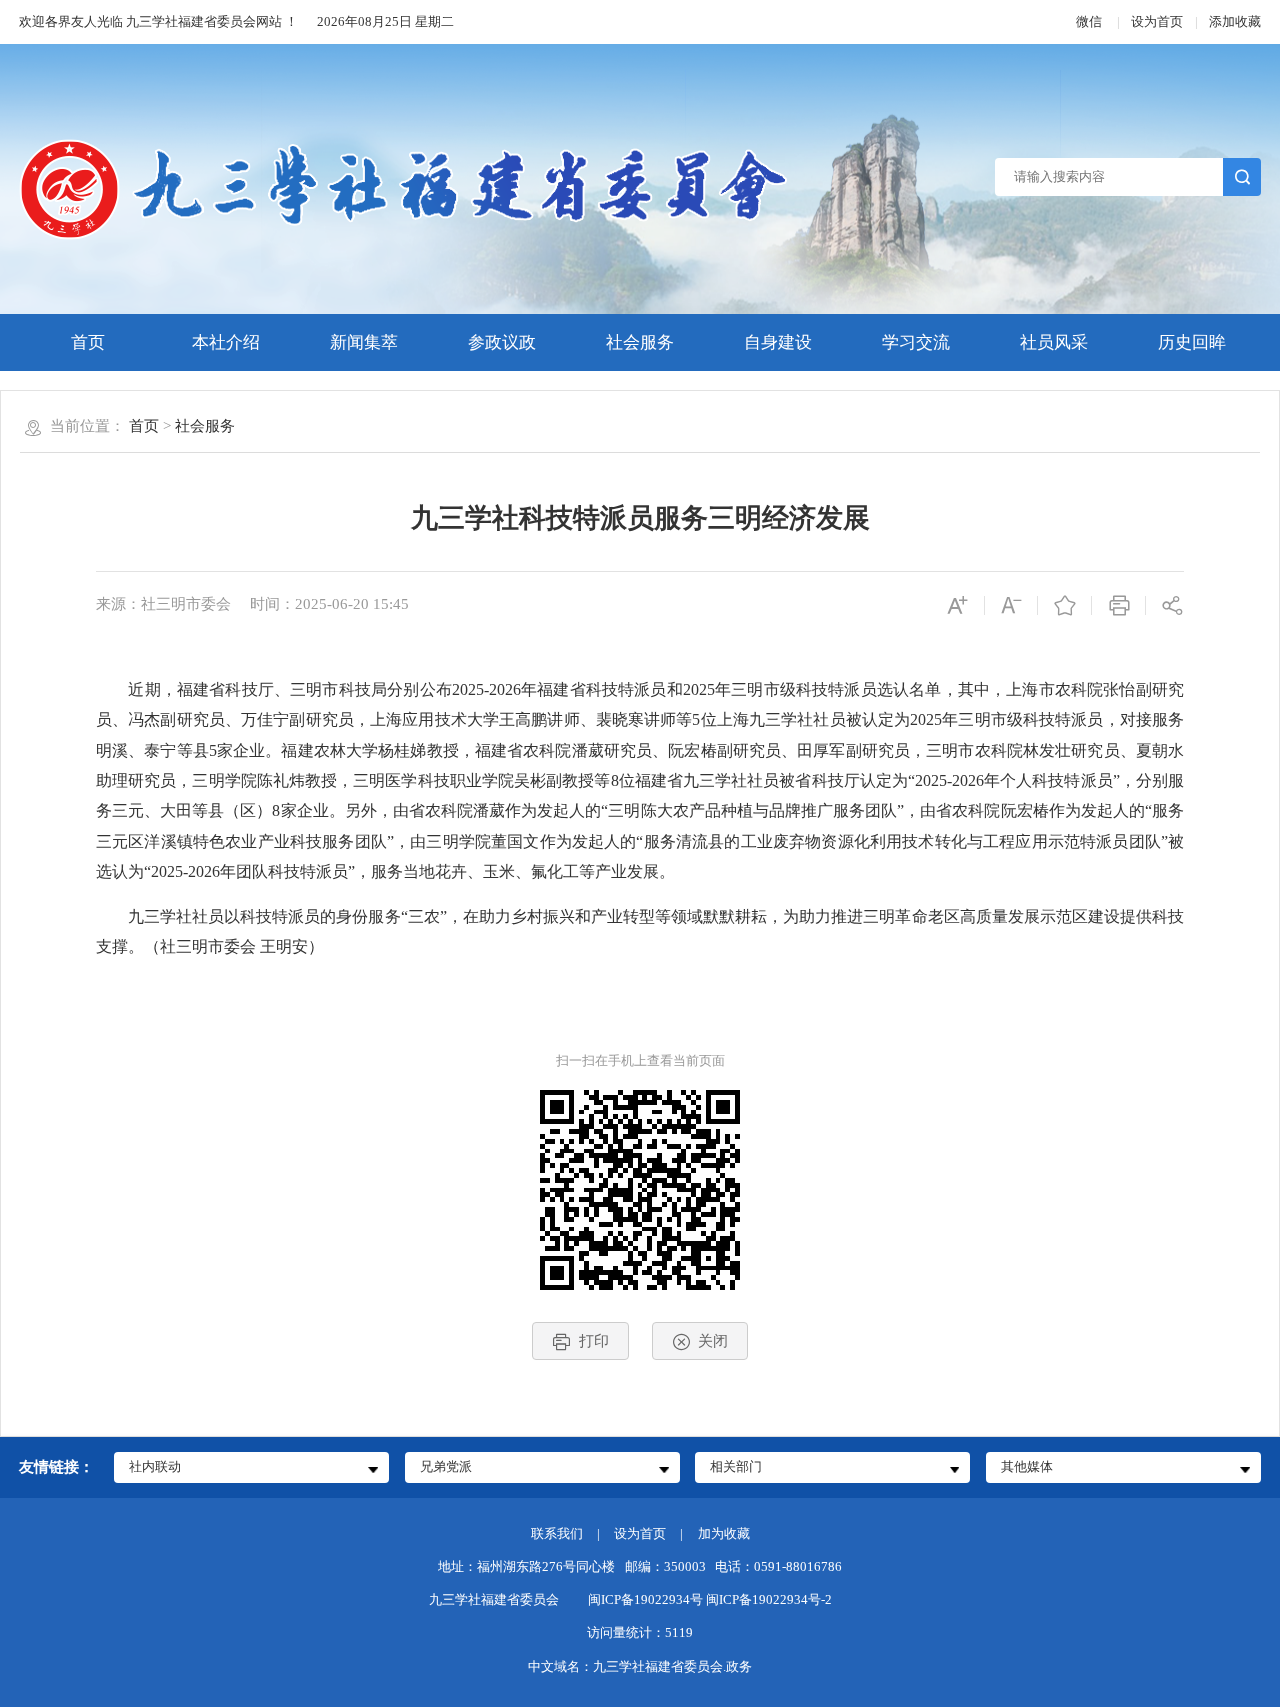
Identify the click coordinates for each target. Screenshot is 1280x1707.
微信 (1090, 21)
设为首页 (1157, 21)
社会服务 (640, 342)
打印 (594, 1340)
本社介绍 (226, 342)
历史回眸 (1192, 342)
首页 (88, 342)
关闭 (713, 1340)
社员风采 (1054, 342)
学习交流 (916, 342)
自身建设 (778, 342)
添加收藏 (1235, 21)
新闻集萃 (364, 342)
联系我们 (557, 1533)
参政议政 (502, 342)
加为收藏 (724, 1533)
